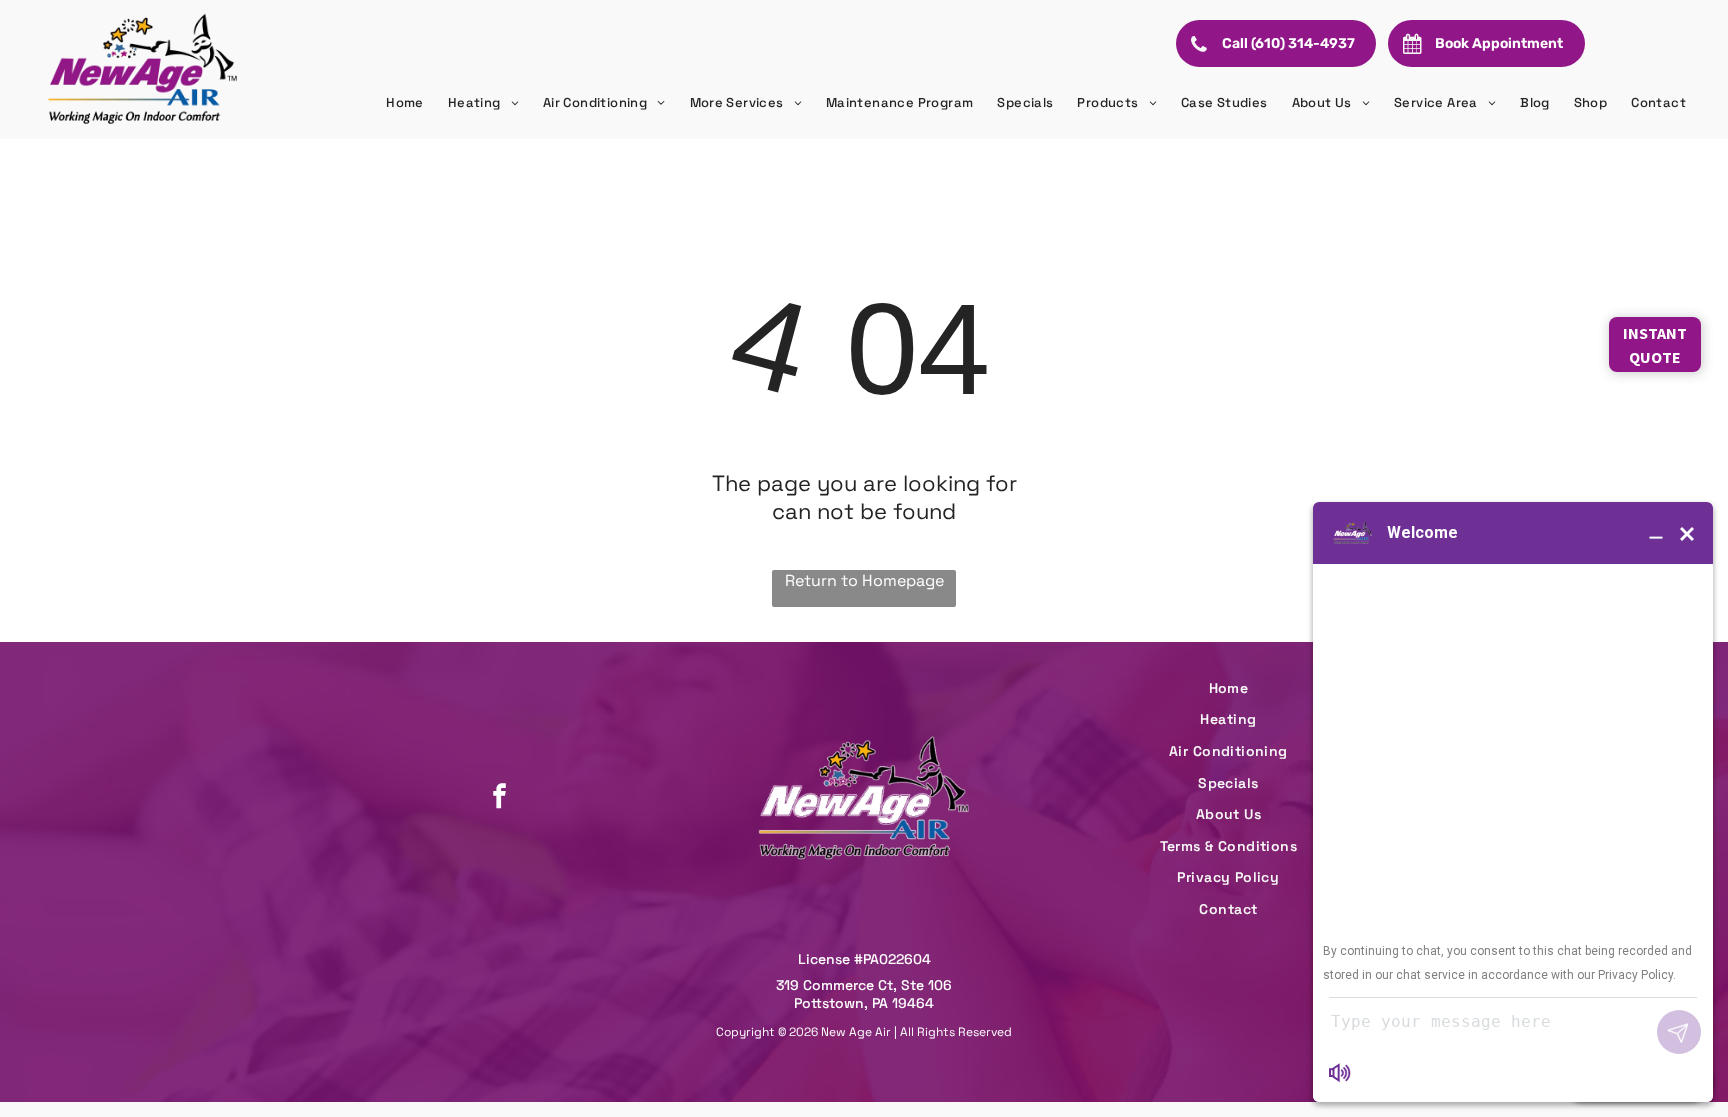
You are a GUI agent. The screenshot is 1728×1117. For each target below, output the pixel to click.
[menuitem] (405, 103)
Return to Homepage (864, 580)
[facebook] (499, 798)
